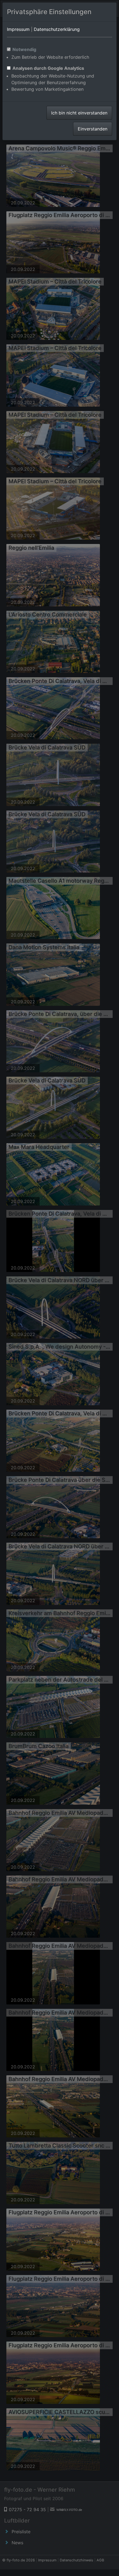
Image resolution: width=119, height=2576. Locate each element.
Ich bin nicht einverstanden (79, 113)
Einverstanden (93, 129)
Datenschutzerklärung (57, 29)
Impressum (18, 29)
